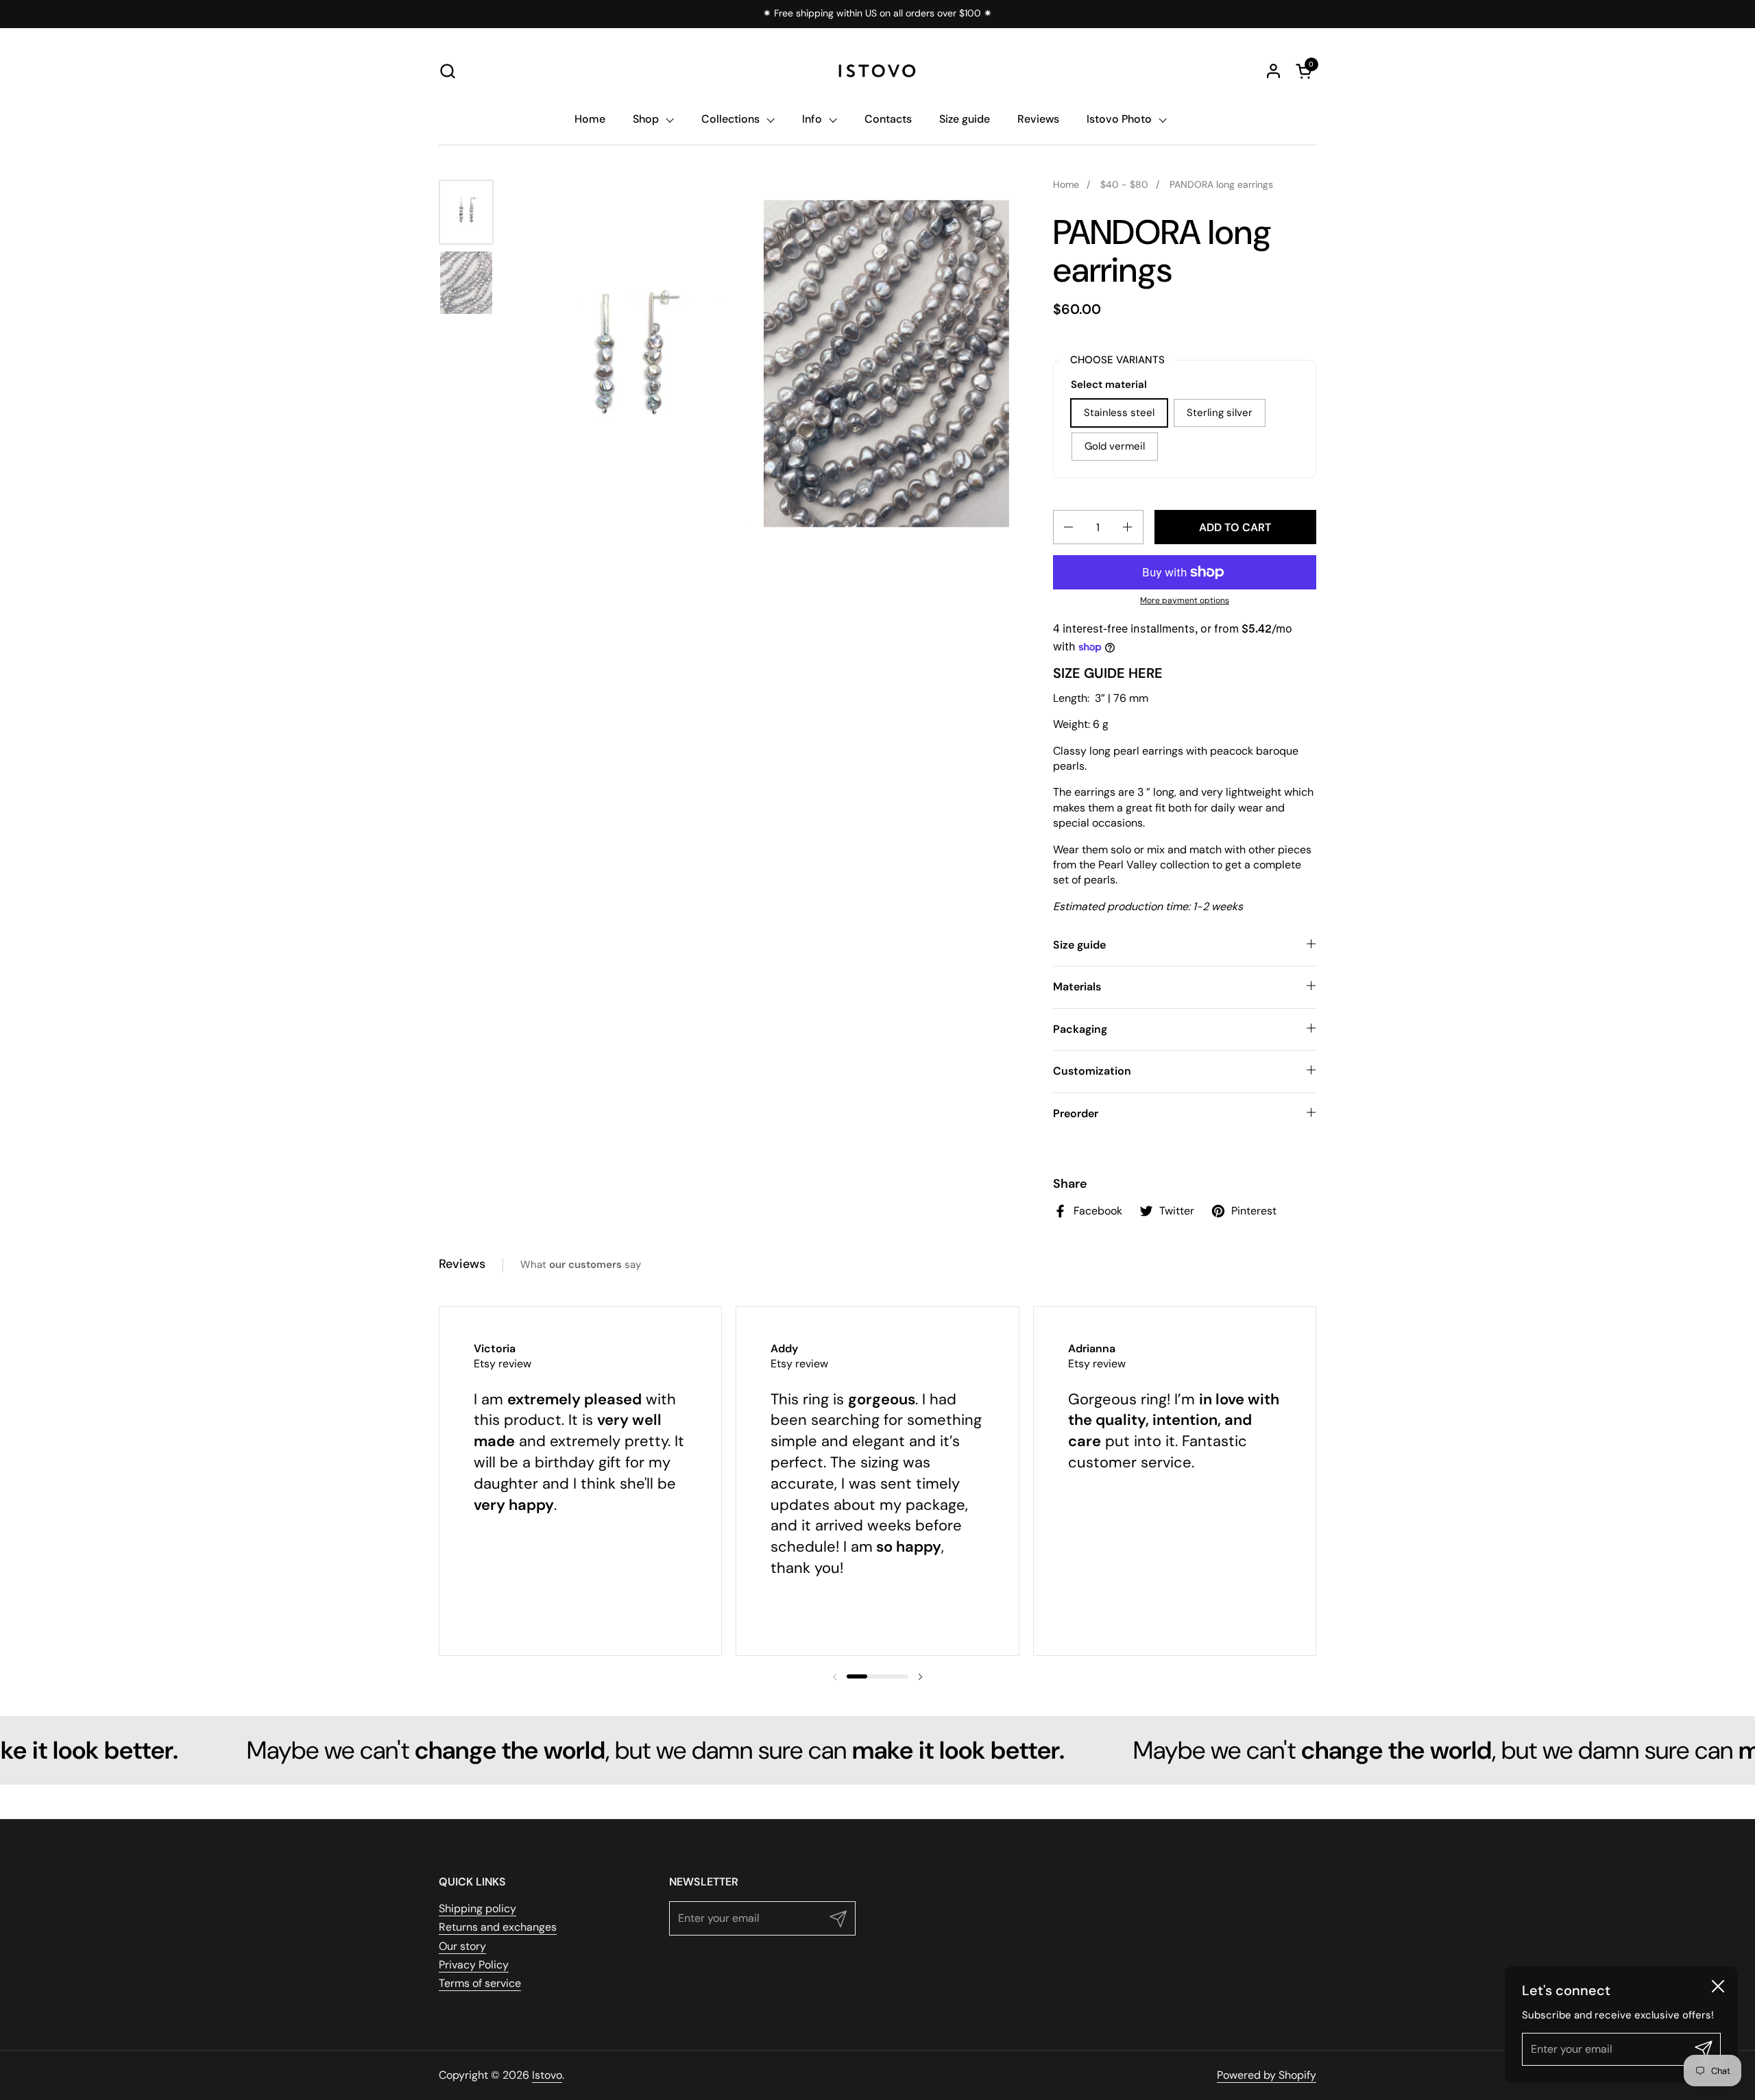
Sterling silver (1220, 413)
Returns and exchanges (498, 1927)
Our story (462, 1946)
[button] (447, 71)
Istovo (547, 2075)
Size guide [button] (1079, 945)
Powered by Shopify (1267, 2075)
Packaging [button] (1080, 1029)
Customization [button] (1092, 1071)
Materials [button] (1077, 987)
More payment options (1185, 600)
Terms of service (480, 1983)
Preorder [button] (1076, 1113)
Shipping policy (477, 1908)
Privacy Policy (474, 1965)
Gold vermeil (1115, 446)
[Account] (1273, 71)
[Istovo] (877, 71)
